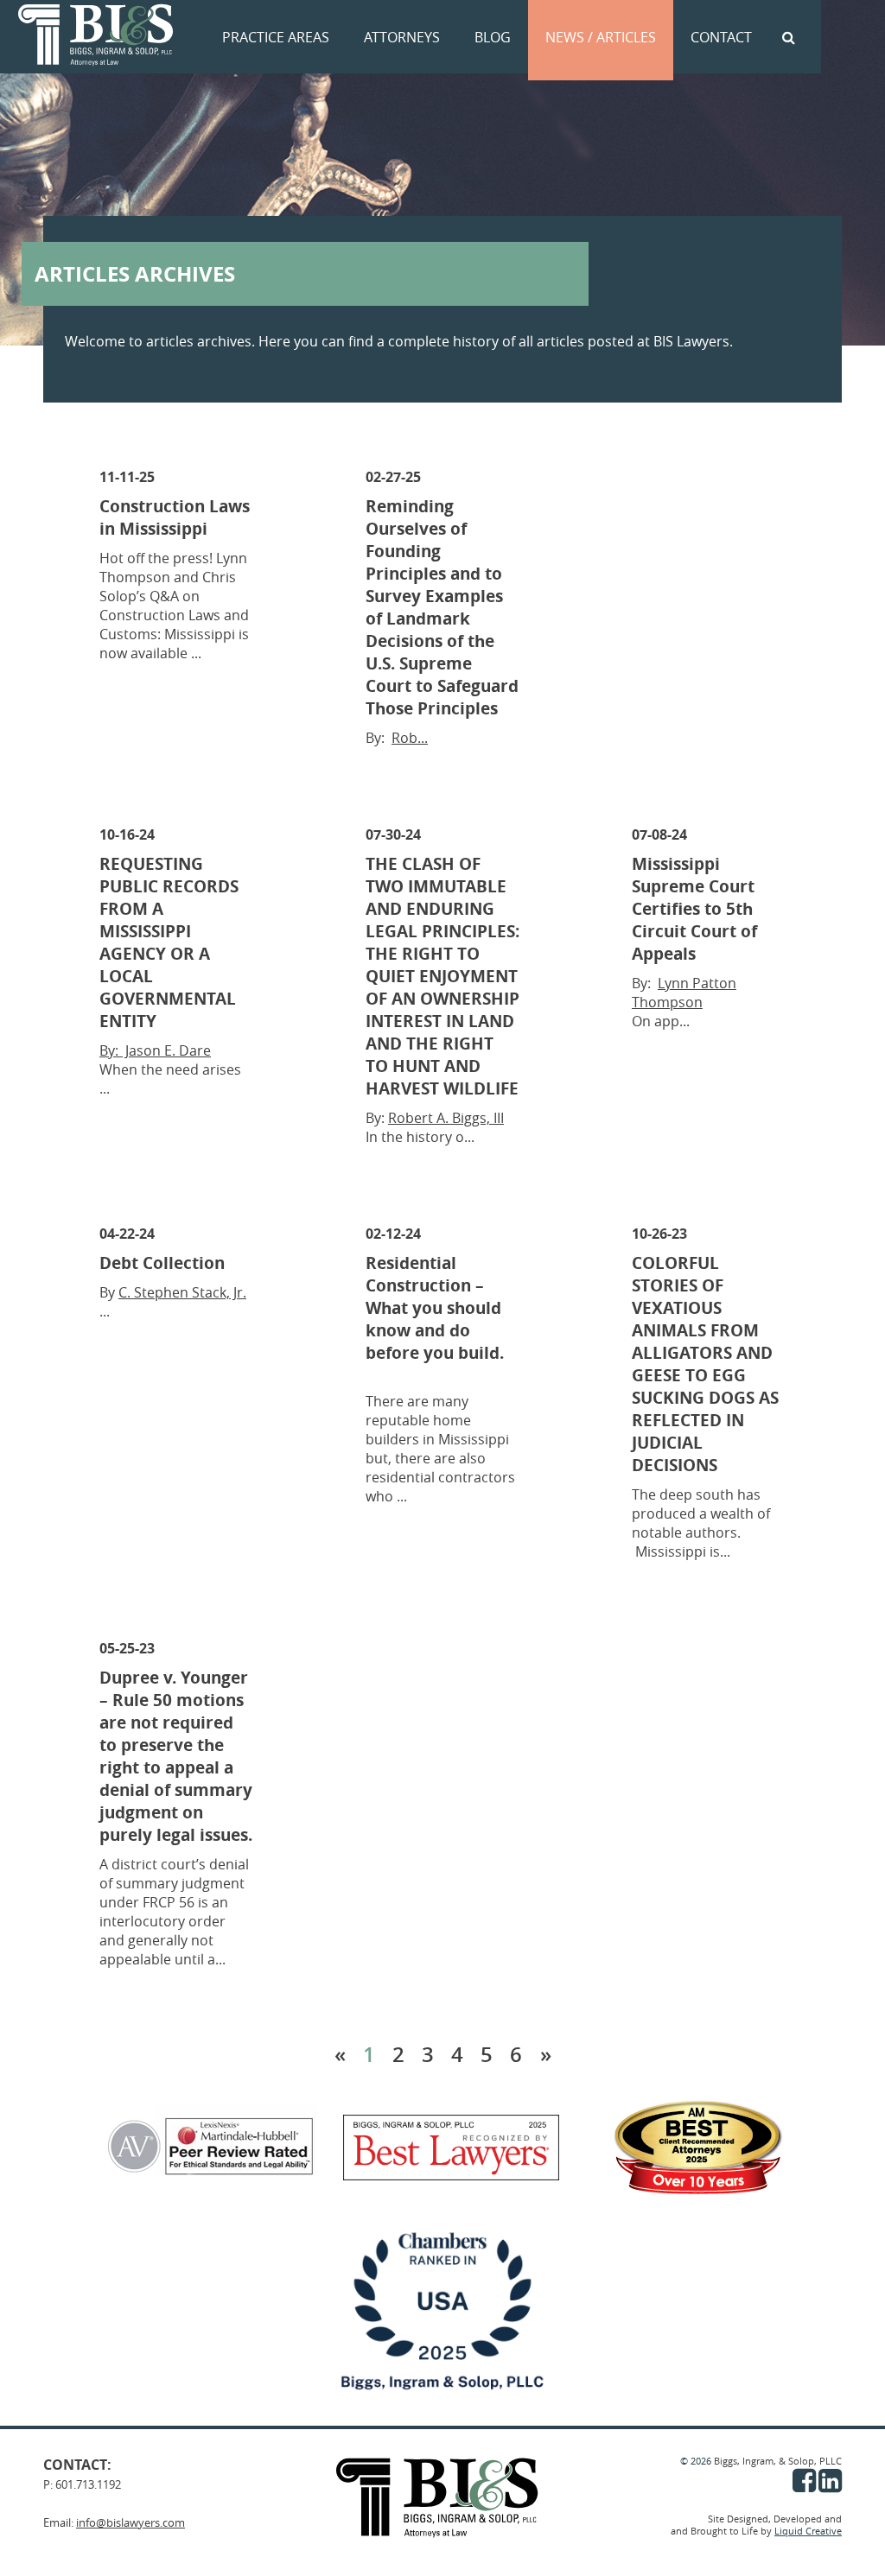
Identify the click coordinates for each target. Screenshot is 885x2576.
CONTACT (721, 37)
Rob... (410, 738)
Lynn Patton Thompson (684, 993)
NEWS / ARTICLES (601, 37)
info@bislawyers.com (131, 2522)
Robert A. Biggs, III (446, 1118)
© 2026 (697, 2461)
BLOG (493, 37)
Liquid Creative (808, 2531)
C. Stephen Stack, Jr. (182, 1292)
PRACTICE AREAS (276, 37)
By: (111, 1050)
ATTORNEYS (402, 37)
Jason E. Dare (166, 1050)
